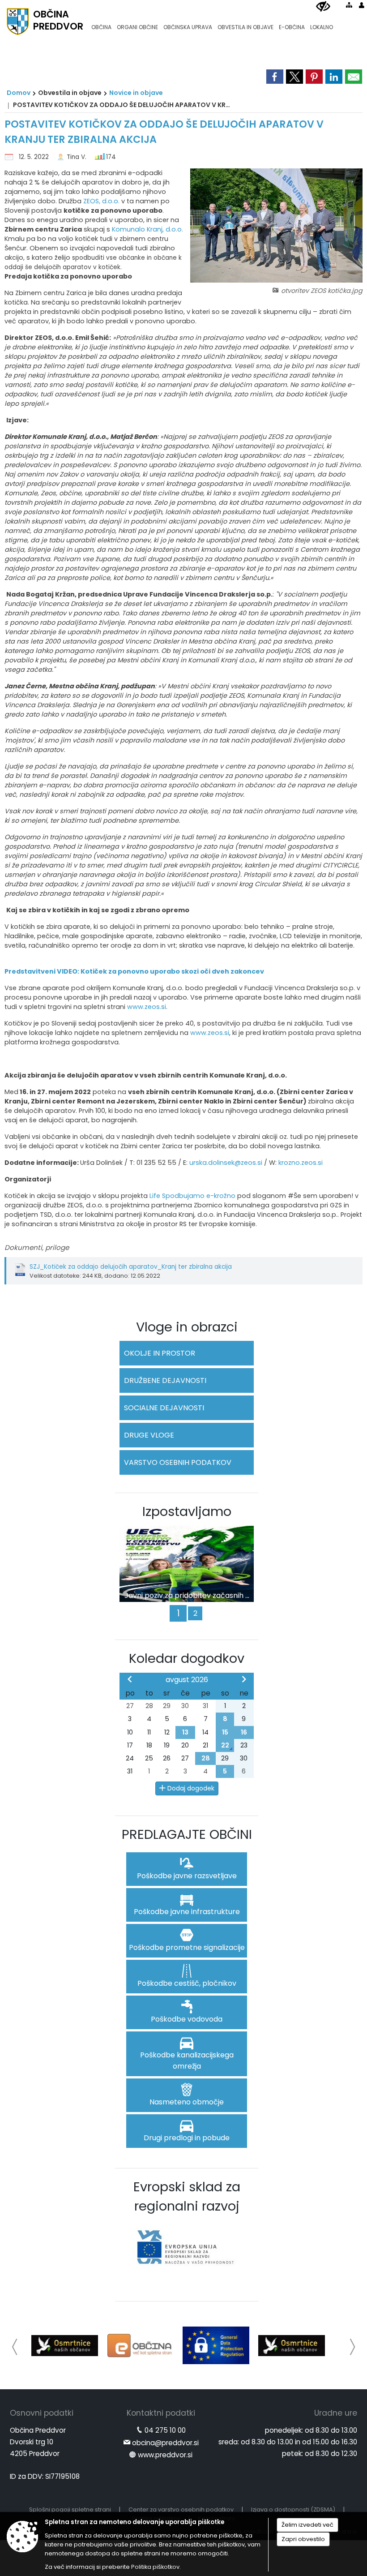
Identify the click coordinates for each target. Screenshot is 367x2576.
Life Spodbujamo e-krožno (192, 1196)
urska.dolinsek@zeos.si (226, 1163)
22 (225, 1745)
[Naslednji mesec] (244, 1679)
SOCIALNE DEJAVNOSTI (164, 1408)
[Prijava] (362, 5)
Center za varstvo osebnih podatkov (181, 2509)
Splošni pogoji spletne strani (70, 2509)
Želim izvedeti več (307, 2525)
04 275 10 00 (165, 2430)
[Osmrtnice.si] (65, 2345)
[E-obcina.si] (140, 2345)
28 (206, 1758)
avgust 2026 (187, 1680)
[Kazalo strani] (349, 5)
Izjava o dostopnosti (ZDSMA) (293, 2509)
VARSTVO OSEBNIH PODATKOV (178, 1462)
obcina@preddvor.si (165, 2443)
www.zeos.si (147, 1007)
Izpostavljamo (187, 1511)
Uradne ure (336, 2413)
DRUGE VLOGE (149, 1435)
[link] (275, 77)
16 (244, 1732)
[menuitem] (101, 23)
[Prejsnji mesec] (130, 1679)
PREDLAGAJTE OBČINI (187, 1834)
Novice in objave (136, 93)
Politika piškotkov (155, 2567)
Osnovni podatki (42, 2413)
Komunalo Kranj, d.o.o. (147, 229)
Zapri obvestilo (303, 2539)
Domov (19, 93)
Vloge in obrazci (187, 1327)
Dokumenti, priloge (37, 1247)
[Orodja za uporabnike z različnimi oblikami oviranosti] (323, 7)
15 (225, 1732)
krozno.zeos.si (301, 1163)
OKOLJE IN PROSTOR (160, 1353)
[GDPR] (216, 2345)
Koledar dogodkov (187, 1658)
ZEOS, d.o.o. (101, 201)
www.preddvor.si (165, 2455)
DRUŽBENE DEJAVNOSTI (165, 1380)
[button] (15, 2347)
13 (185, 1732)
